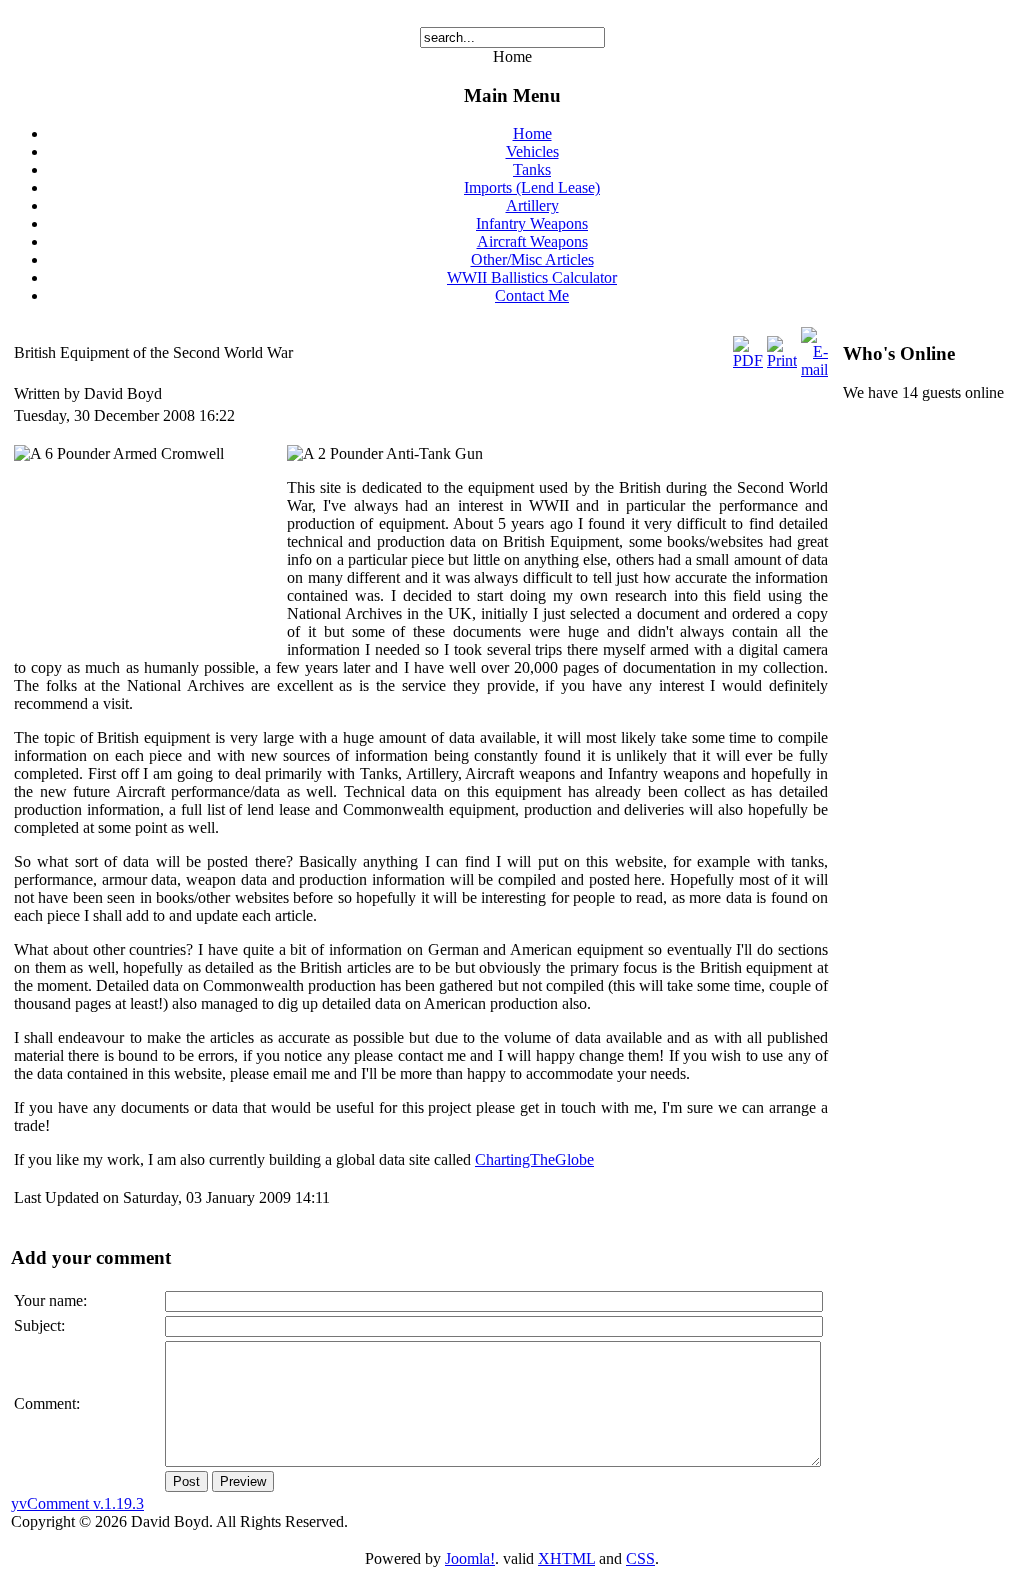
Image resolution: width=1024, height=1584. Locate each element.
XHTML (566, 1558)
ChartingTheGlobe (534, 1159)
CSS (640, 1558)
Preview (243, 1481)
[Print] (782, 360)
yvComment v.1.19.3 (77, 1503)
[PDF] (748, 360)
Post (186, 1481)
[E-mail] (814, 369)
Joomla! (470, 1558)
